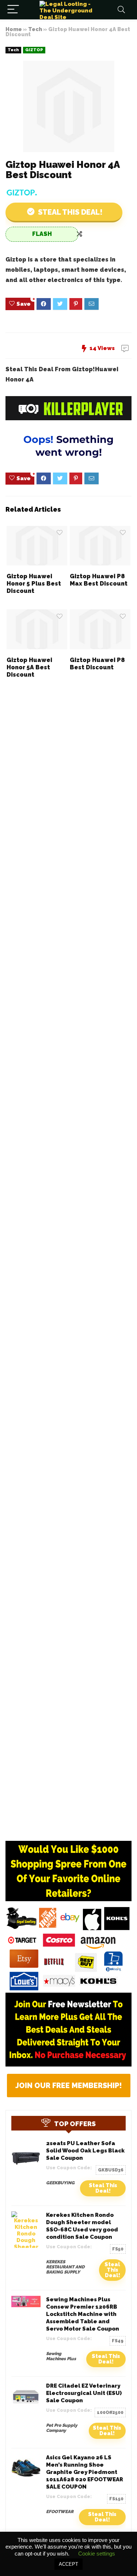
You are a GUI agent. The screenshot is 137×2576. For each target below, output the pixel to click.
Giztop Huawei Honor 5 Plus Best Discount (34, 584)
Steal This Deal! (103, 2188)
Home (14, 29)
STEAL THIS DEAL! (69, 212)
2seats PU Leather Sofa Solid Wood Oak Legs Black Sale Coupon (85, 2151)
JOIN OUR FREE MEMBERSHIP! (69, 2086)
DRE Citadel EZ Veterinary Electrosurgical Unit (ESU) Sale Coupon (84, 2393)
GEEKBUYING (60, 2183)
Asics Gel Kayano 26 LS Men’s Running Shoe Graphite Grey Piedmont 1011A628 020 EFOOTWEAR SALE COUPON (85, 2472)
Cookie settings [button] (97, 2554)
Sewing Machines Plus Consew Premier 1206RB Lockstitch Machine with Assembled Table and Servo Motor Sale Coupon (83, 2314)
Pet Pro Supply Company (62, 2428)
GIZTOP (34, 50)
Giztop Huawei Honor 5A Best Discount (29, 667)
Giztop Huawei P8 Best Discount (97, 664)
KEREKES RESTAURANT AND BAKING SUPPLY (65, 2267)
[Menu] (13, 10)
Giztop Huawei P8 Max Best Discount (99, 580)
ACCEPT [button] (68, 2564)
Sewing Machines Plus (61, 2356)
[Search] (121, 10)
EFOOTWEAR (60, 2512)
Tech (35, 29)
